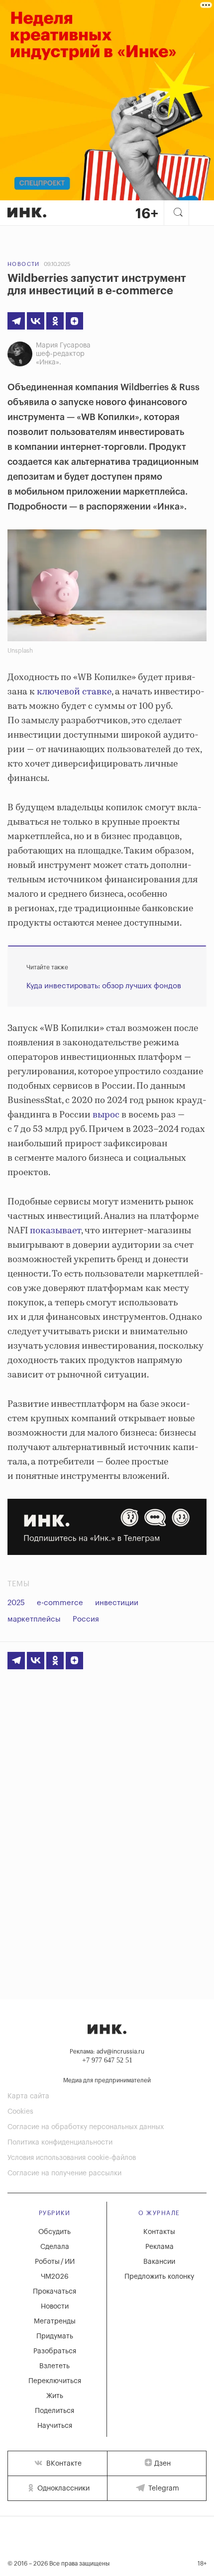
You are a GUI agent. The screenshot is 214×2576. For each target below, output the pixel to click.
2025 (16, 1603)
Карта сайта (28, 2096)
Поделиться (54, 2411)
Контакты (159, 2232)
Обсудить (54, 2232)
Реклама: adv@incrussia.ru (107, 2052)
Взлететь (54, 2366)
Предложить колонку (159, 2277)
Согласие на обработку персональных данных (86, 2127)
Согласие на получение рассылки (64, 2173)
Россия (86, 1619)
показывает (55, 1231)
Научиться (55, 2426)
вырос (106, 1115)
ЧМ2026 (55, 2277)
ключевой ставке (74, 692)
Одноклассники (62, 2489)
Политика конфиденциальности (60, 2143)
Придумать (55, 2336)
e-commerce (60, 1603)
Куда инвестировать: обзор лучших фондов (104, 986)
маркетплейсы (34, 1619)
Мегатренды (55, 2321)
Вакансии (159, 2262)
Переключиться (55, 2381)
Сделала (55, 2247)
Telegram (163, 2489)
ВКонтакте (63, 2464)
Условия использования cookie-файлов (72, 2158)
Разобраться (55, 2351)
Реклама (160, 2247)
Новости (24, 264)
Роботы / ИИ (55, 2262)
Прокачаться (54, 2292)
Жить (55, 2396)
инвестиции (117, 1603)
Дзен (162, 2464)
